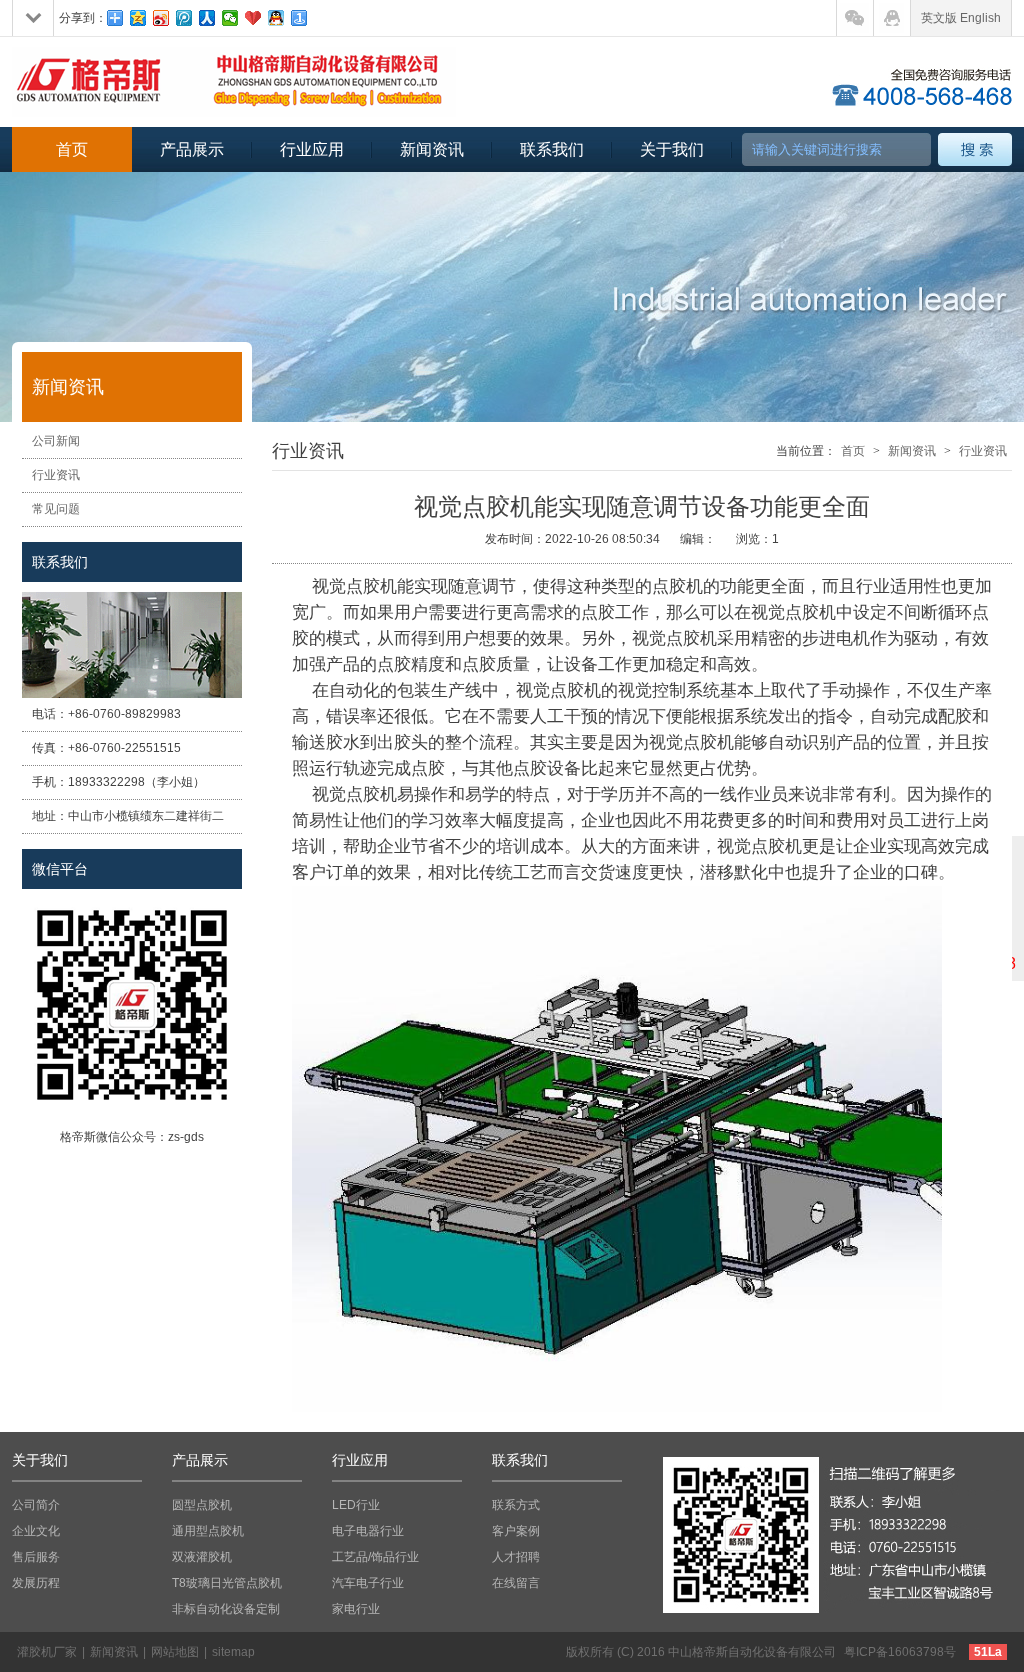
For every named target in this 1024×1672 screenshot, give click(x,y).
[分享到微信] (230, 18)
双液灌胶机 (202, 1557)
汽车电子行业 (368, 1583)
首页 (72, 149)
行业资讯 (56, 475)
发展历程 (36, 1583)
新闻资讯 (432, 149)
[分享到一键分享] (299, 18)
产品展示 (192, 149)
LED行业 (356, 1505)
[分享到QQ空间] (138, 18)
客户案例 (516, 1531)
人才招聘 (516, 1557)
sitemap (233, 1652)
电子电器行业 (368, 1531)
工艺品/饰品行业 (375, 1557)
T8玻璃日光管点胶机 (227, 1583)
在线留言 (516, 1583)
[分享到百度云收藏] (253, 18)
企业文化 (36, 1531)
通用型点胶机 (208, 1531)
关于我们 (672, 149)
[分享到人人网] (207, 18)
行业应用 (312, 149)
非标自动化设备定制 (226, 1609)
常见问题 (56, 509)
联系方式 (516, 1505)
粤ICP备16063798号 (900, 1652)
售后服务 (36, 1557)
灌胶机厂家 (47, 1652)
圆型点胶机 (202, 1505)
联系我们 (552, 149)
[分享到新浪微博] (161, 18)
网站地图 (175, 1652)
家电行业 (356, 1609)
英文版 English (961, 18)
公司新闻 (56, 441)
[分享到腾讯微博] (184, 18)
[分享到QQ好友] (276, 18)
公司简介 (36, 1505)
